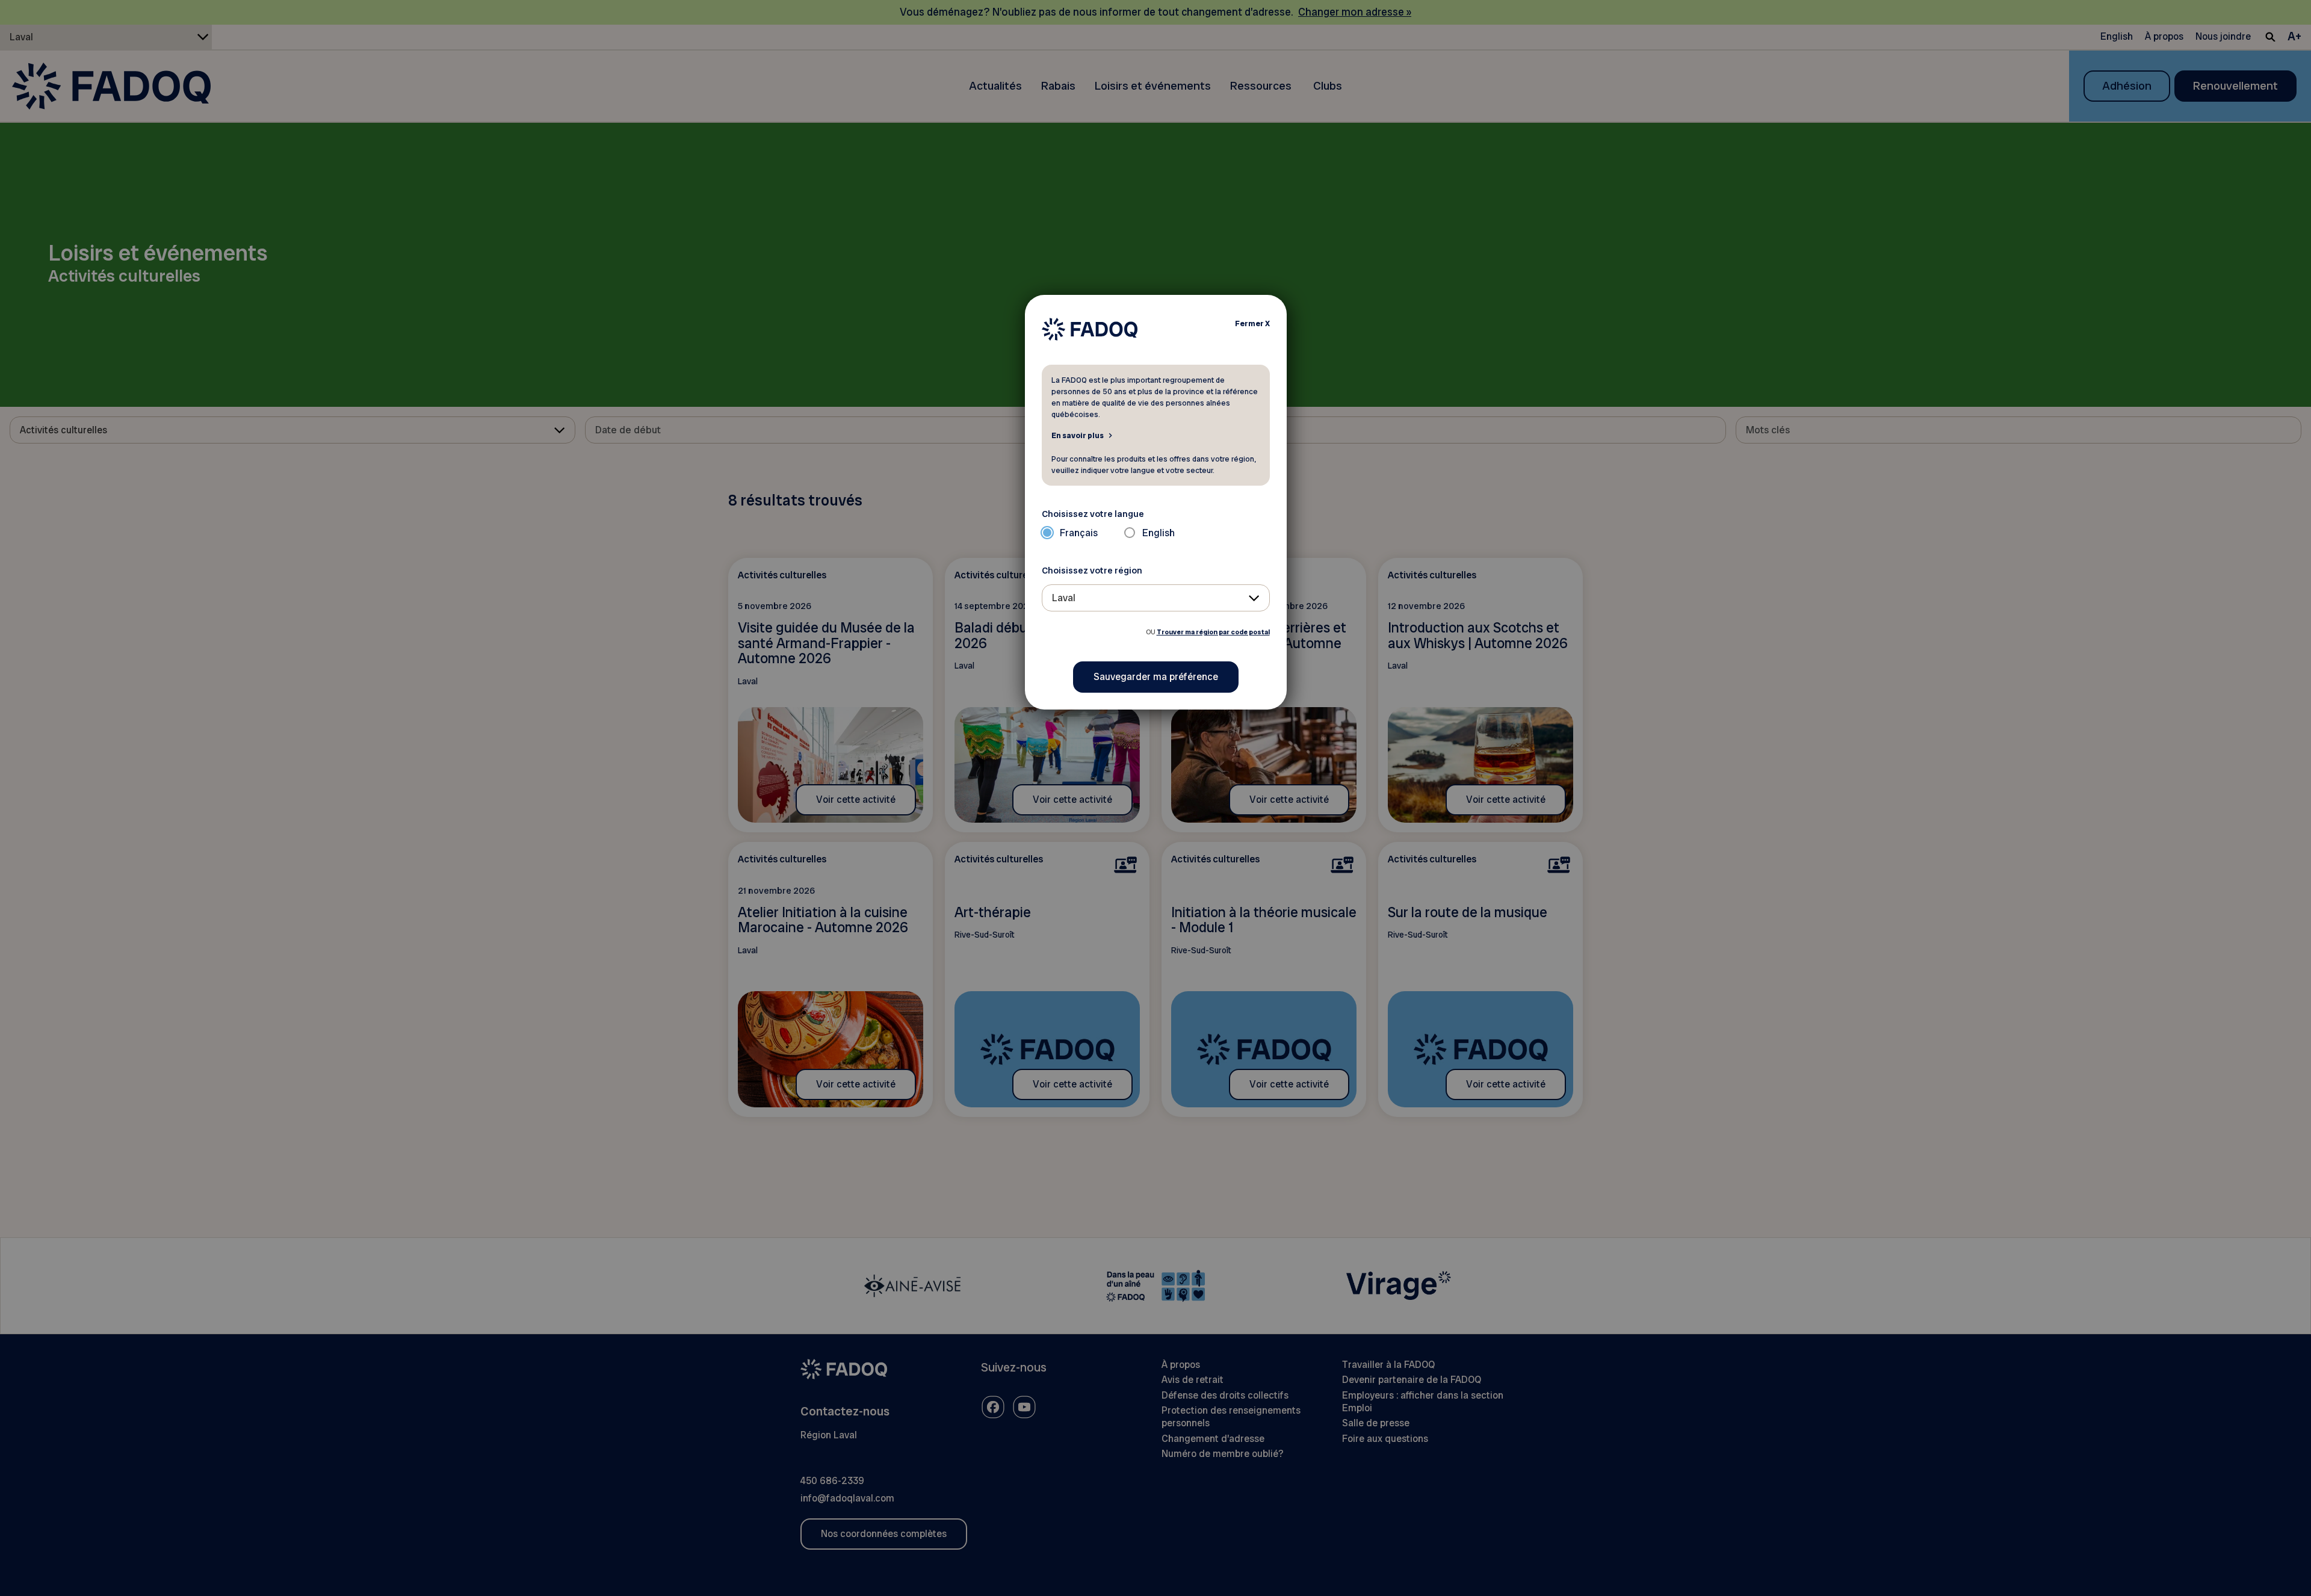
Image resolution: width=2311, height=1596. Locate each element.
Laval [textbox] (1064, 598)
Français (1079, 533)
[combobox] (1156, 598)
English (1159, 533)
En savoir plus (1078, 435)
